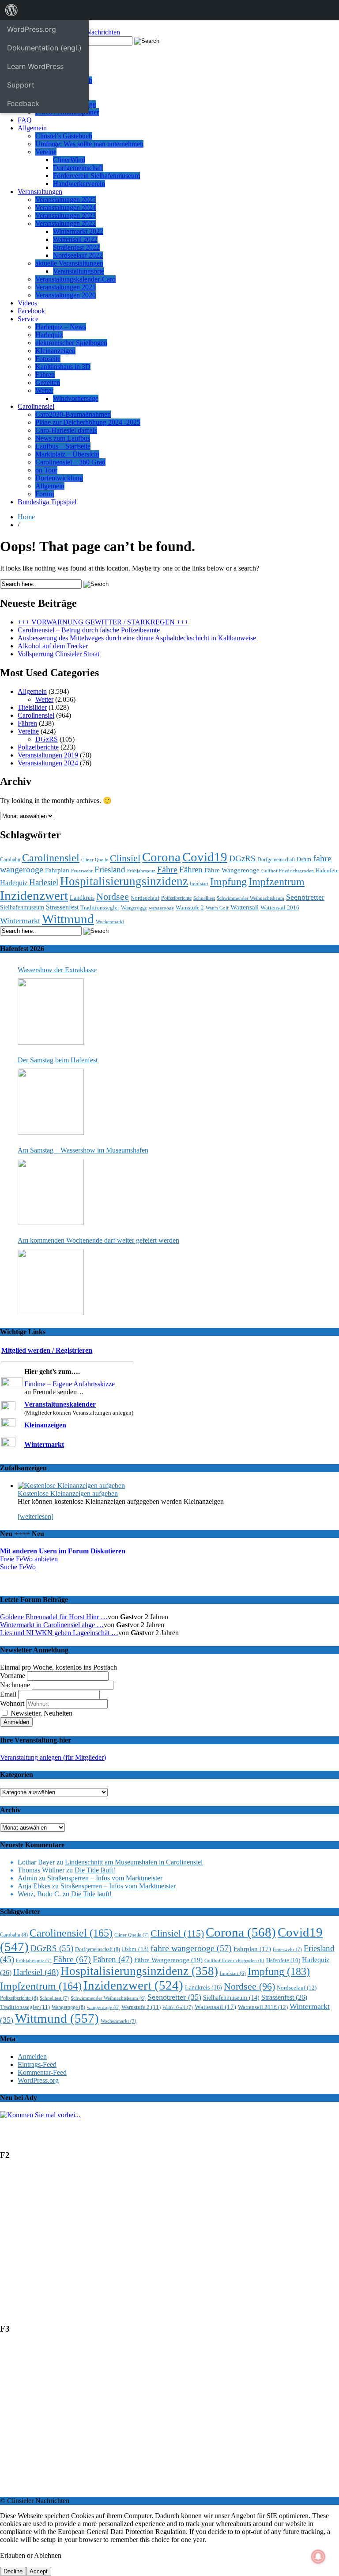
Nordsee (113, 897)
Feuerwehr (82, 871)
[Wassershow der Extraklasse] (51, 1012)
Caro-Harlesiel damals (66, 430)
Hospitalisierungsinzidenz (124, 881)
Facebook (31, 311)
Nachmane (15, 1685)
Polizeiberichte (38, 747)
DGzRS (47, 739)
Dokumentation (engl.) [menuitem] (44, 48)
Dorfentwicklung (59, 478)
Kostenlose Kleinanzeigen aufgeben (68, 1493)
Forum (45, 494)
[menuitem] (11, 10)
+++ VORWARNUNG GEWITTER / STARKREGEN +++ (103, 622)
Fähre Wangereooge (232, 870)
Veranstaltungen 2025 (66, 200)
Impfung (228, 881)
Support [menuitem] (21, 85)
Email (8, 1694)
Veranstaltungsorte (79, 271)
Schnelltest (204, 898)
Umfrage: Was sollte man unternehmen (89, 144)
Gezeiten (48, 382)
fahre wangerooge (191, 1948)
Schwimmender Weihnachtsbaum (250, 898)
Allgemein (32, 128)
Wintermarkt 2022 (78, 231)
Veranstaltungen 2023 (66, 215)
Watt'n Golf (217, 908)
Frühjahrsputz (141, 871)
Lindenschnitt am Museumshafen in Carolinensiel (134, 1862)
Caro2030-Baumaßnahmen (73, 414)
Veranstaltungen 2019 (48, 755)
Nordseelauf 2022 (78, 255)
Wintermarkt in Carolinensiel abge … (52, 1625)
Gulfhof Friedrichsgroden (288, 871)
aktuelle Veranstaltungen (69, 263)
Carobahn (10, 860)
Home (26, 517)
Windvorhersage (76, 398)
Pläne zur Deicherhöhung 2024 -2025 (88, 422)
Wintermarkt (20, 921)
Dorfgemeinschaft (78, 168)
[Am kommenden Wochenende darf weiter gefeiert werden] (51, 1282)
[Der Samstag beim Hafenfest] (51, 1102)
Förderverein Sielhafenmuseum (96, 176)
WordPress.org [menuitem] (32, 29)
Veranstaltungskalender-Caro (75, 279)
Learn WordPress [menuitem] (35, 66)
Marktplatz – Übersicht (67, 454)
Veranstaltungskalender (60, 1404)
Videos (27, 303)
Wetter (44, 390)
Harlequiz (49, 335)
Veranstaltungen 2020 (66, 295)
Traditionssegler (100, 907)
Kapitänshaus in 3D (63, 367)
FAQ (25, 120)
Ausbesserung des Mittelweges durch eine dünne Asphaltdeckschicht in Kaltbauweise (137, 638)
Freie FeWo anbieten (29, 1559)
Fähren (45, 375)
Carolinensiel (36, 406)
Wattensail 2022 (75, 239)
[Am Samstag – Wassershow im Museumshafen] (51, 1192)
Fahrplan (57, 870)
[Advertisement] (169, 2246)
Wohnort (12, 1703)
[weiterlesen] (36, 1516)
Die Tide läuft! (95, 1870)
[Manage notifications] (318, 2557)
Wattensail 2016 (280, 907)
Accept (39, 2571)
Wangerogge (134, 908)
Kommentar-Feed (42, 2072)
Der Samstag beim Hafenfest (58, 1060)
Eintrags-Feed (37, 2064)
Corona (161, 857)
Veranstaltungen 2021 (66, 287)
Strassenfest (62, 907)
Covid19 (205, 857)
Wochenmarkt (110, 921)
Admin (27, 1878)
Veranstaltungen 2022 (66, 223)
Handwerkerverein (79, 184)
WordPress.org (38, 2080)
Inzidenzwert (34, 895)
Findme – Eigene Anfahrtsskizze (70, 1384)
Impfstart (199, 884)
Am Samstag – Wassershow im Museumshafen (83, 1150)
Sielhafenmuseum (22, 907)
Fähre (167, 869)
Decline (13, 2571)
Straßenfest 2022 (76, 247)
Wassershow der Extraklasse (57, 970)
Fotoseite (48, 359)
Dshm (304, 859)
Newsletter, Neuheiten (41, 1713)
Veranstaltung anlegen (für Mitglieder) (53, 1757)
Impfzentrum (277, 882)
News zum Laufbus (63, 438)
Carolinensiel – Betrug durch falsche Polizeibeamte (89, 630)
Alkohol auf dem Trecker (53, 646)
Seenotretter (305, 897)
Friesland (110, 869)
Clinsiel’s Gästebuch (64, 136)
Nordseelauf (145, 898)
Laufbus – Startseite (63, 446)
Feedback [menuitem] (23, 103)
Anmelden (32, 2057)
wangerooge (161, 908)
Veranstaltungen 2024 (66, 207)
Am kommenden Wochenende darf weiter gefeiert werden (98, 1240)
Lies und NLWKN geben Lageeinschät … (59, 1633)
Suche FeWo (18, 1567)
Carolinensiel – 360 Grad (70, 462)
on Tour (46, 470)
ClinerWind (69, 160)
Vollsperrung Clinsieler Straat (58, 654)
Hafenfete (327, 871)
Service (28, 319)
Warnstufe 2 (190, 907)
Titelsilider (32, 707)
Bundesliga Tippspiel (47, 502)
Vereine (46, 152)
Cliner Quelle (95, 860)
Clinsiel (125, 858)
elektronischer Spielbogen (71, 343)
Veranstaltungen (40, 192)
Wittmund (68, 919)
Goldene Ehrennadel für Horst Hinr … (54, 1617)
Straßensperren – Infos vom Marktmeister (105, 1878)
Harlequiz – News (61, 327)
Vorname (13, 1676)
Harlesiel (44, 882)
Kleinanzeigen (55, 351)
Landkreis (82, 898)
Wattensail (245, 907)
